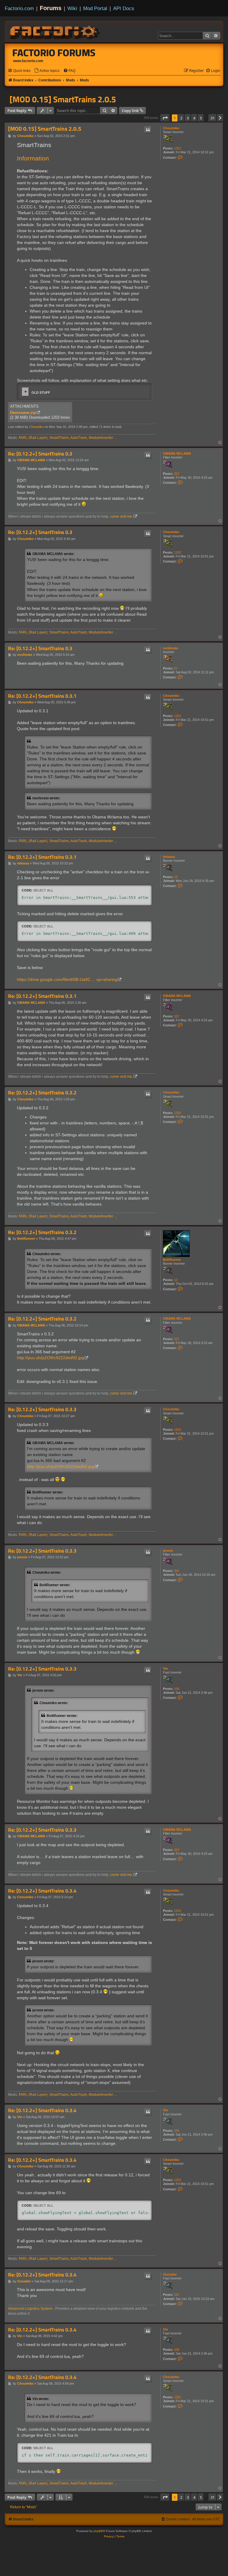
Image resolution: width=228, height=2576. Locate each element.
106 (177, 1689)
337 (177, 474)
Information (33, 158)
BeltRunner (172, 1260)
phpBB (98, 2531)
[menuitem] (47, 71)
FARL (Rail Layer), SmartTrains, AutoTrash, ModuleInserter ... (68, 438)
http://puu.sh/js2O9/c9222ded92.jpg (50, 1358)
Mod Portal (95, 8)
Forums (51, 8)
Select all (43, 890)
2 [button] (181, 118)
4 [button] (194, 118)
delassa (169, 857)
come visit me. (122, 516)
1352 (178, 148)
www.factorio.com (28, 61)
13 (176, 877)
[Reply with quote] (148, 130)
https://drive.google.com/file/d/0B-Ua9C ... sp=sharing (67, 979)
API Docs (124, 8)
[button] (165, 118)
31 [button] (213, 118)
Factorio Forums (54, 53)
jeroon (168, 1551)
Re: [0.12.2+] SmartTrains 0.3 (40, 454)
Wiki (72, 8)
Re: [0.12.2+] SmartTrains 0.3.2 (42, 1093)
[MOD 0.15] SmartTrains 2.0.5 (63, 99)
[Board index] (55, 31)
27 (176, 668)
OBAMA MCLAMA (177, 453)
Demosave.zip (23, 413)
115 (176, 2295)
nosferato (171, 648)
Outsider (170, 2274)
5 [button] (201, 118)
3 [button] (188, 118)
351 (177, 1571)
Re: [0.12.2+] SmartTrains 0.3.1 (42, 696)
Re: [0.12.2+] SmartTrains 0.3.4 (42, 1891)
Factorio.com (19, 8)
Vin (166, 1669)
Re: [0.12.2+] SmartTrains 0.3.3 (42, 1410)
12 (176, 1280)
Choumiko (171, 128)
